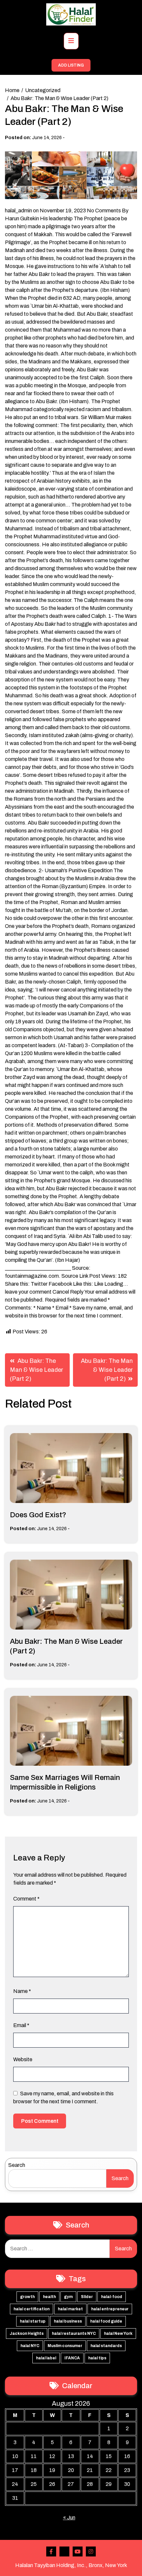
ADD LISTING (71, 65)
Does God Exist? (38, 1515)
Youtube (78, 2551)
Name (22, 1991)
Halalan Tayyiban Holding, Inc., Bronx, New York (71, 2565)
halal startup (33, 2321)
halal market (70, 2309)
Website (23, 2059)
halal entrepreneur (110, 2309)
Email (21, 2025)
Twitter (64, 2551)
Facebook (51, 2551)
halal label (46, 2358)
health (49, 2297)
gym (68, 2297)
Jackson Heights (27, 2334)
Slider (87, 2297)
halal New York (118, 2334)
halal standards (106, 2346)
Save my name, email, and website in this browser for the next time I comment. (63, 2097)
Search (17, 2165)
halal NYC (30, 2346)
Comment (26, 1899)
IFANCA (72, 2358)
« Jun (69, 2518)
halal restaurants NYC (74, 2334)
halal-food (112, 2297)
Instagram (91, 2551)
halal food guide (106, 2321)
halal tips (97, 2358)
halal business (68, 2321)
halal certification (32, 2309)
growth (27, 2297)
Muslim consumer (65, 2346)
